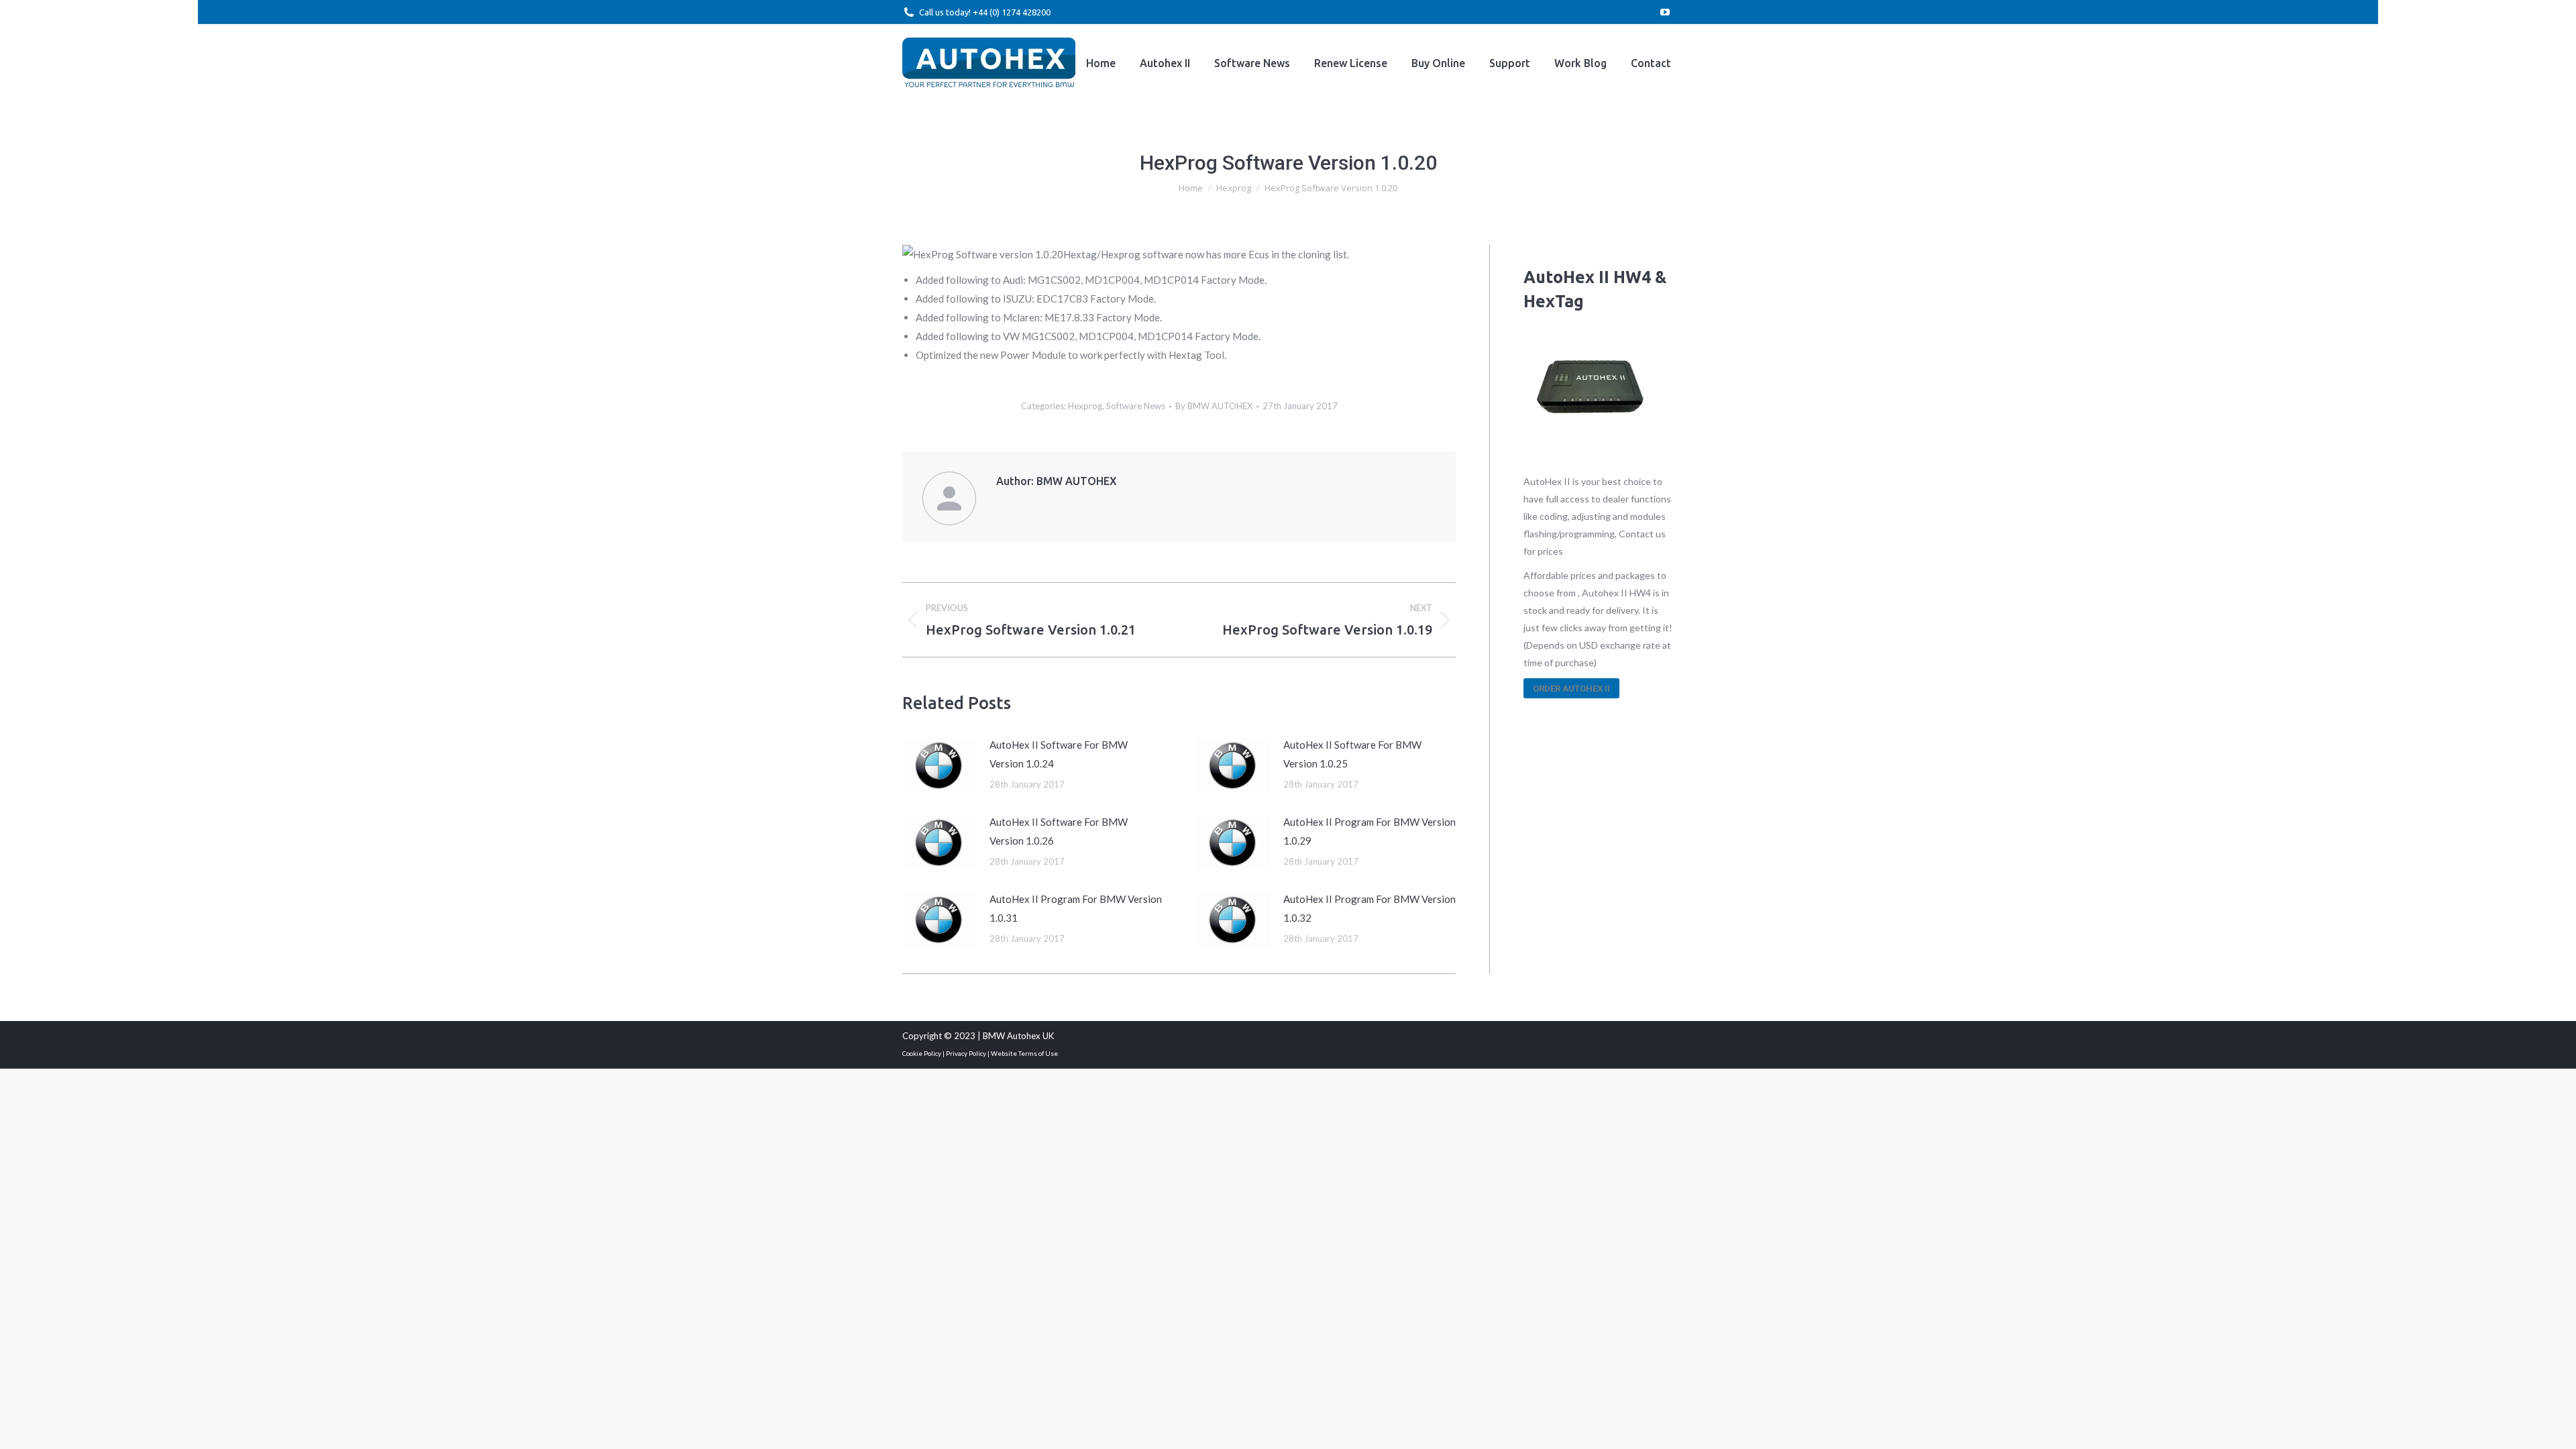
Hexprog (1085, 406)
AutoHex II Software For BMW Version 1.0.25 (1352, 754)
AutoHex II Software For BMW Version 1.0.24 (1059, 754)
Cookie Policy (922, 1053)
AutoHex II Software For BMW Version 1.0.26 (1059, 831)
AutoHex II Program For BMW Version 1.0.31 (1076, 908)
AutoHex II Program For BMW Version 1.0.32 (1370, 908)
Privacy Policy (966, 1053)
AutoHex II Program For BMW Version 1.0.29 (1370, 831)
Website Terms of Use (1024, 1053)
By (1214, 406)
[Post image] (939, 765)
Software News (1136, 406)
